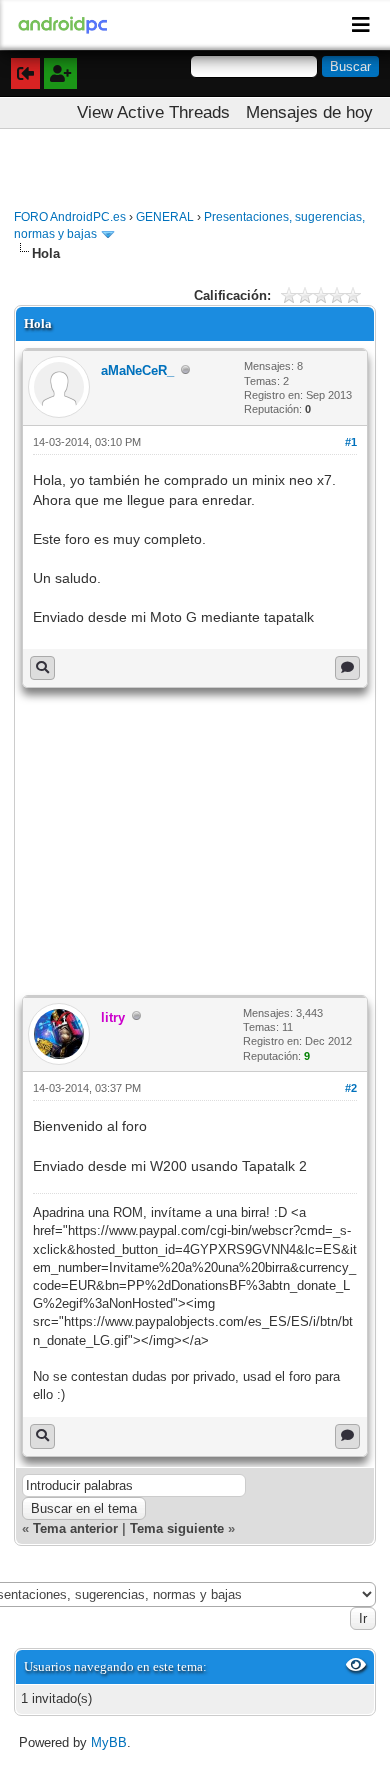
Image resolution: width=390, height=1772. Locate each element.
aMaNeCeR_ (137, 370)
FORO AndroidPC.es (70, 217)
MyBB (109, 1742)
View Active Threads (153, 112)
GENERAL (165, 217)
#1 (351, 442)
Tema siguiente (177, 1528)
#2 (351, 1088)
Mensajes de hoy (309, 112)
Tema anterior (75, 1528)
